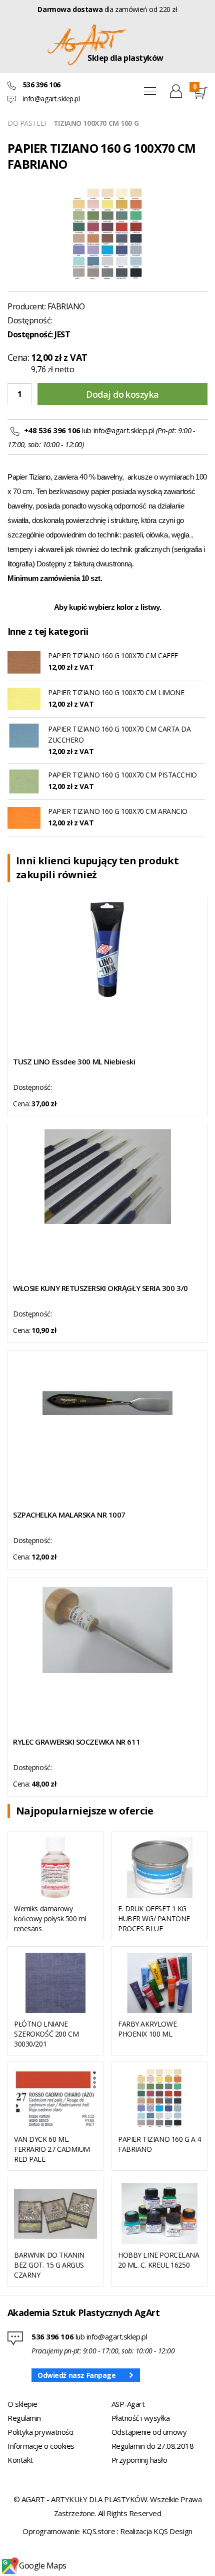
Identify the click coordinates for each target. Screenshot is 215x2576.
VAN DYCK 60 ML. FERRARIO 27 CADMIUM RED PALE (52, 2149)
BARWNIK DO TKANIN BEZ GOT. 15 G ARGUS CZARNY (49, 2265)
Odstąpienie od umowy (149, 2432)
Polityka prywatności (40, 2432)
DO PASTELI (27, 123)
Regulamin (24, 2418)
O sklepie (22, 2404)
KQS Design (173, 2531)
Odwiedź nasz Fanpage (77, 2375)
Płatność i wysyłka (141, 2418)
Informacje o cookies (41, 2446)
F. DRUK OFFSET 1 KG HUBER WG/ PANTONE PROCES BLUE (154, 1919)
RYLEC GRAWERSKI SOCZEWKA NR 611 (76, 1742)
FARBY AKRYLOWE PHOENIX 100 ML (147, 2029)
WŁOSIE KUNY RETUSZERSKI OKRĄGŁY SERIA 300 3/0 (100, 1288)
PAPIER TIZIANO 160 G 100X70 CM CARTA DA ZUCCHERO (119, 734)
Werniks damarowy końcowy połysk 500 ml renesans (50, 1919)
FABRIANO (66, 306)
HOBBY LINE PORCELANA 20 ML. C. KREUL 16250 (159, 2260)
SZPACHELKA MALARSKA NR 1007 (69, 1515)
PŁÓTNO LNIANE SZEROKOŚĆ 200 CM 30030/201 (46, 2034)
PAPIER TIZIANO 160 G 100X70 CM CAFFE (113, 655)
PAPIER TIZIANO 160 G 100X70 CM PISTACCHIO (122, 775)
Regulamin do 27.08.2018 (153, 2446)
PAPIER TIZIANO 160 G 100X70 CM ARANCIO (118, 811)
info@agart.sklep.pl (51, 99)
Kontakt (20, 2460)
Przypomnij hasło (139, 2460)
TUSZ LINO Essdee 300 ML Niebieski (74, 1061)
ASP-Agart (128, 2404)
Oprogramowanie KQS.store (69, 2531)
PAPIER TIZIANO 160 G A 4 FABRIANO (159, 2144)
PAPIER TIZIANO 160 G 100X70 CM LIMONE (116, 692)
